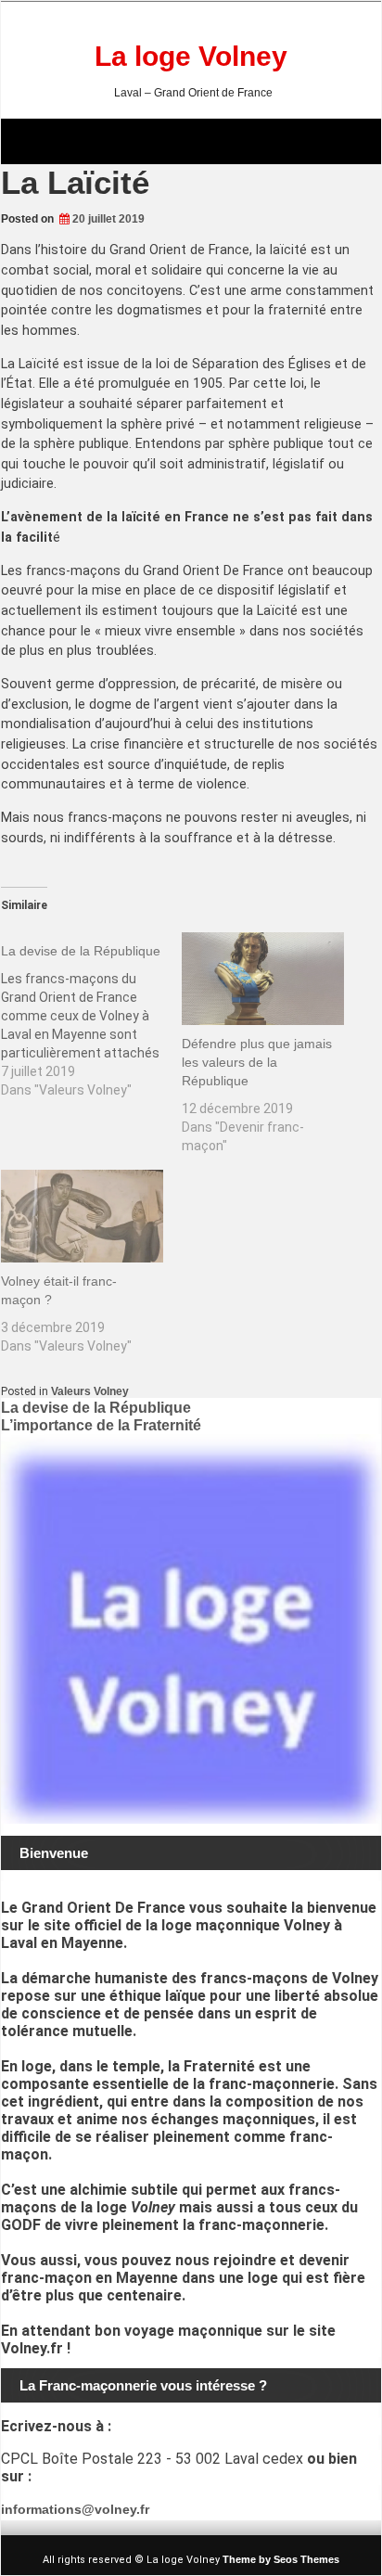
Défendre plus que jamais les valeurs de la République (257, 1062)
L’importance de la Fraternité (101, 1425)
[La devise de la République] (91, 1016)
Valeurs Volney (90, 1391)
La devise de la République (96, 1408)
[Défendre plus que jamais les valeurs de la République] (263, 979)
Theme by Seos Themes (281, 2559)
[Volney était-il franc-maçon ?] (82, 1216)
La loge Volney (191, 56)
